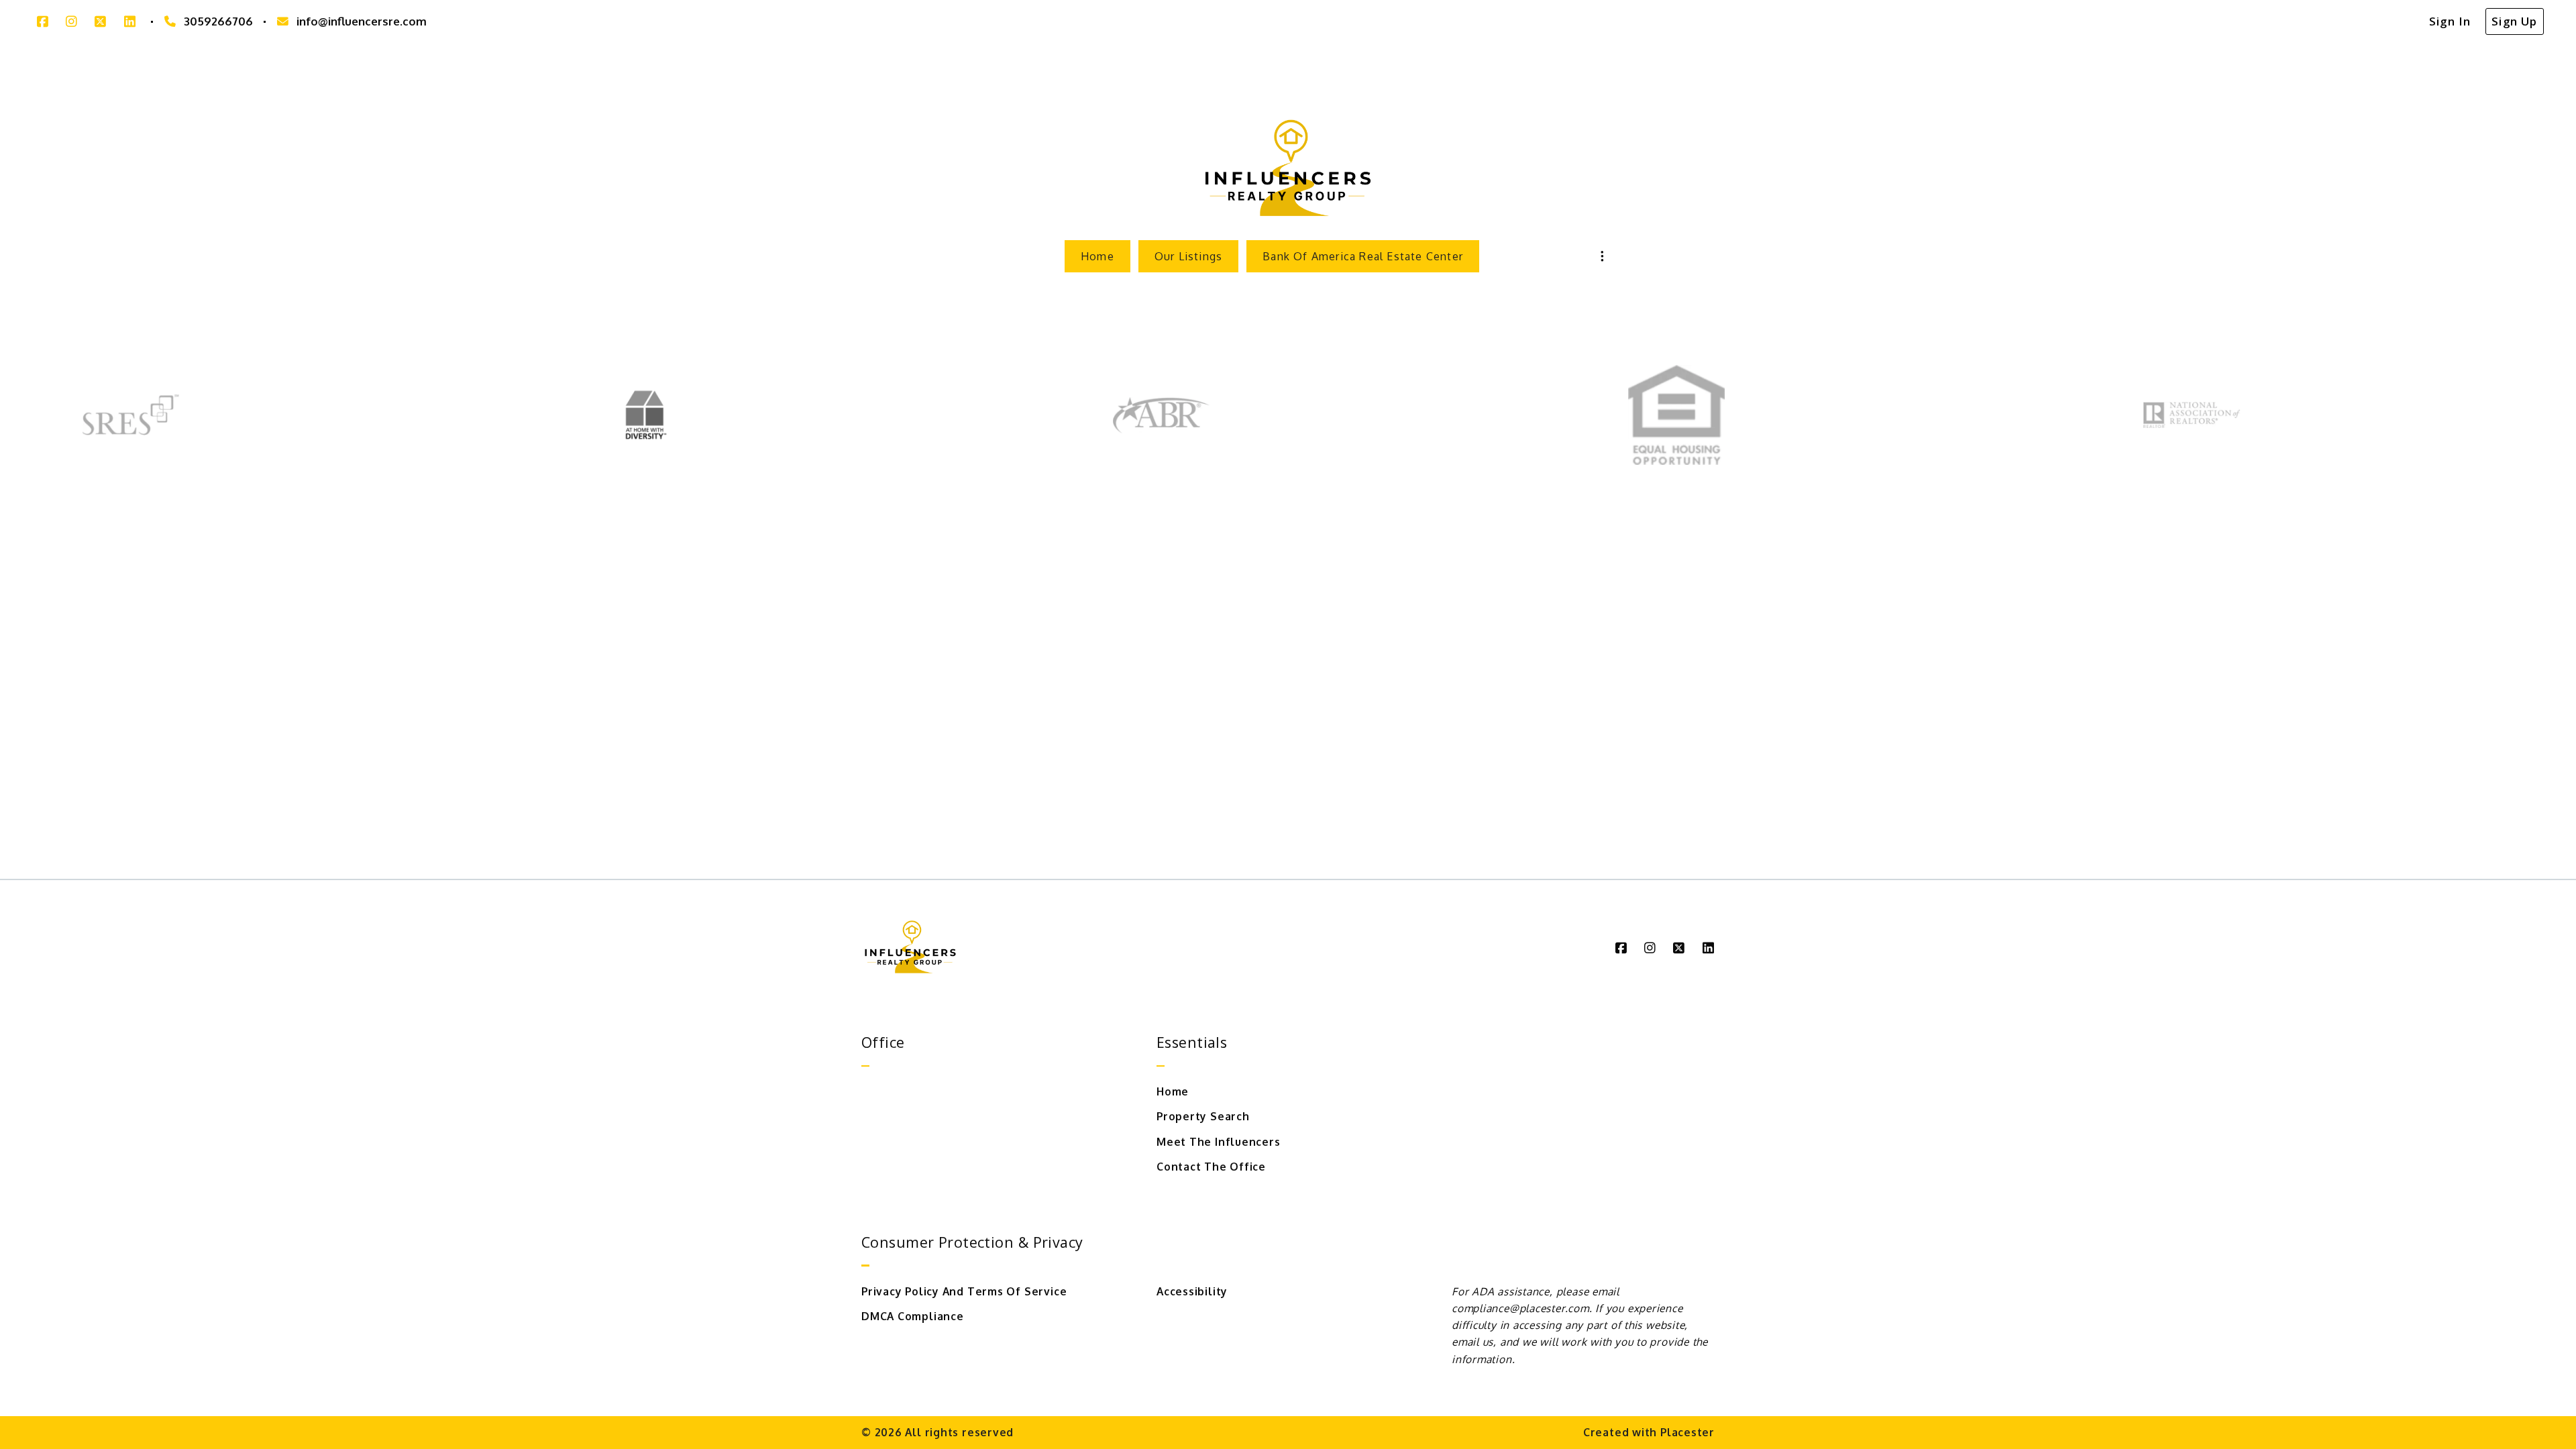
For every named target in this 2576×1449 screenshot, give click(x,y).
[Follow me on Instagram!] (71, 22)
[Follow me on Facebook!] (43, 22)
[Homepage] (1288, 170)
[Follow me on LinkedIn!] (130, 22)
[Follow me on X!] (100, 22)
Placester (1687, 1432)
